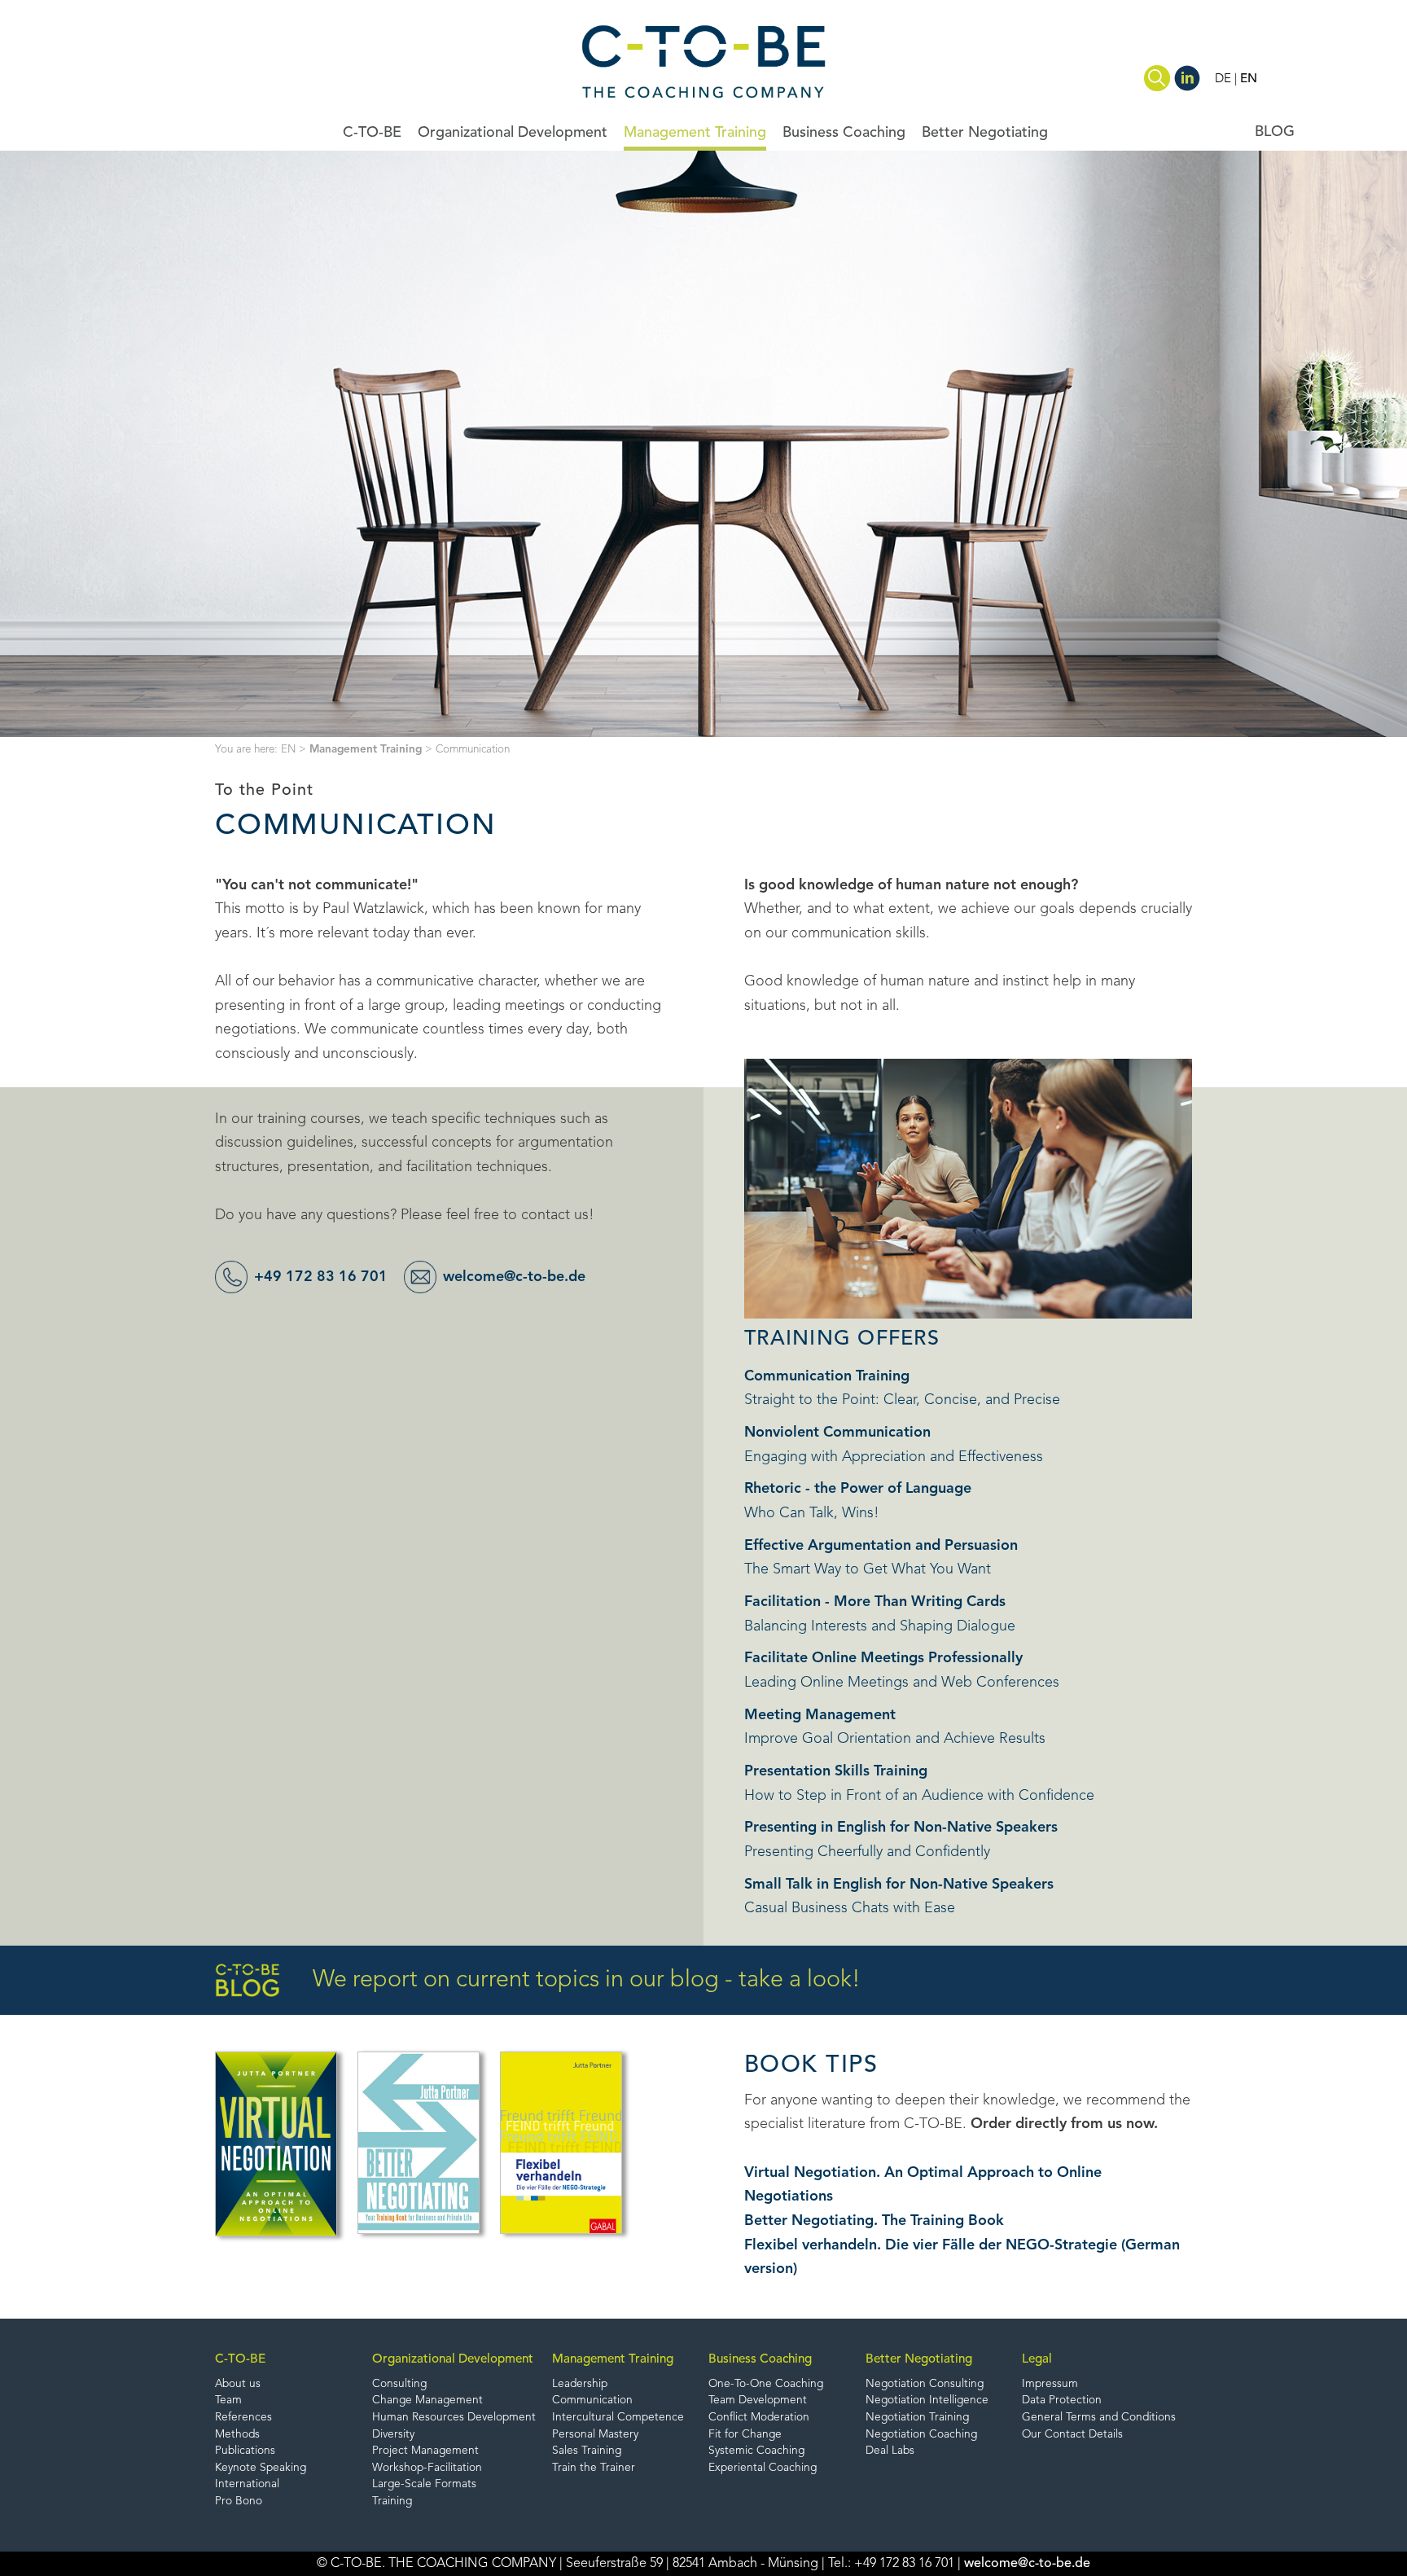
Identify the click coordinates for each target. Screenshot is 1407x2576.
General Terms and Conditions (1099, 2418)
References (243, 2418)
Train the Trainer (594, 2468)
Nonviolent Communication (837, 1433)
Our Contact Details (1072, 2435)
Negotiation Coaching (921, 2435)
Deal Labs (890, 2451)
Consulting (399, 2384)
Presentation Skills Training (836, 1771)
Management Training (695, 133)
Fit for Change (745, 2435)
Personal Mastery (595, 2435)
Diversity (393, 2435)
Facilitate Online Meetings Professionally (883, 1658)
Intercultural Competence (618, 2418)
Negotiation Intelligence (927, 2400)
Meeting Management (820, 1715)
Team (228, 2400)
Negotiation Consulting (925, 2384)
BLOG (1275, 132)
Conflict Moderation (759, 2418)
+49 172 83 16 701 (321, 1277)
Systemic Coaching (756, 2451)
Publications (245, 2451)
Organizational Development (513, 133)
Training (392, 2501)
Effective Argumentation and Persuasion (881, 1546)
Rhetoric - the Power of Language (858, 1489)
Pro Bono (239, 2501)
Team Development (758, 2400)
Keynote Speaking (261, 2468)
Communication (592, 2400)
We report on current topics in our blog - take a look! (587, 1980)
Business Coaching (844, 133)
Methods (237, 2435)
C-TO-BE (372, 133)
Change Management (427, 2400)
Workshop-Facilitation (427, 2468)
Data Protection (1062, 2400)
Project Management (425, 2451)
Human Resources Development (454, 2418)
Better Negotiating (985, 133)
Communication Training (827, 1376)
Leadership (580, 2384)
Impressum (1050, 2384)
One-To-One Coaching (766, 2384)
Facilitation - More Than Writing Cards (875, 1602)
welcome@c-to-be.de (514, 1277)
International (247, 2484)
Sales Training (587, 2451)
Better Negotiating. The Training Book (874, 2221)
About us (238, 2384)
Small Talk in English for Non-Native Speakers (899, 1885)
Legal (1037, 2359)
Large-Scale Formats (424, 2484)
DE (1223, 79)
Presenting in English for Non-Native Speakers (901, 1828)
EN (1249, 79)
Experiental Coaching (763, 2468)
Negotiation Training (917, 2418)
